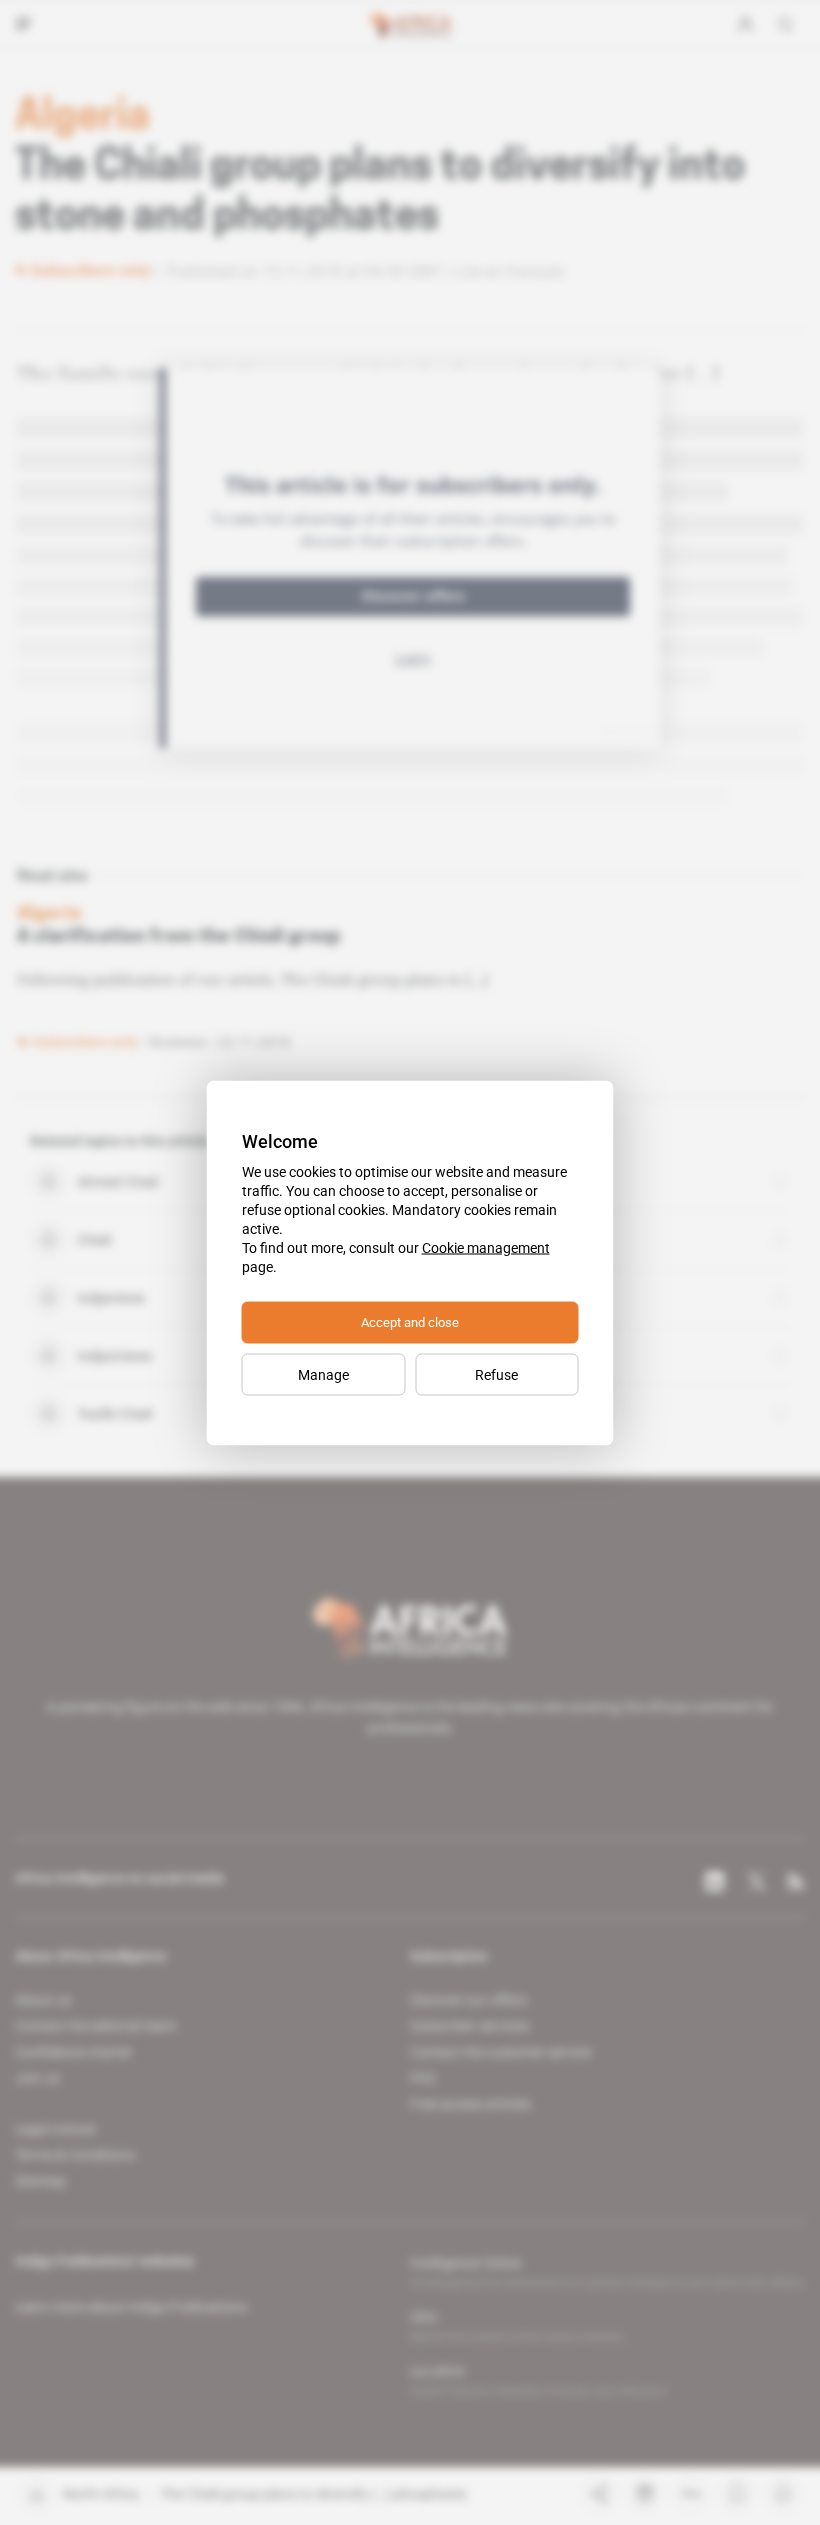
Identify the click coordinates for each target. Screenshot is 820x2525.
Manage (323, 1374)
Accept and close (410, 1321)
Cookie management (486, 1247)
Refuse (496, 1374)
